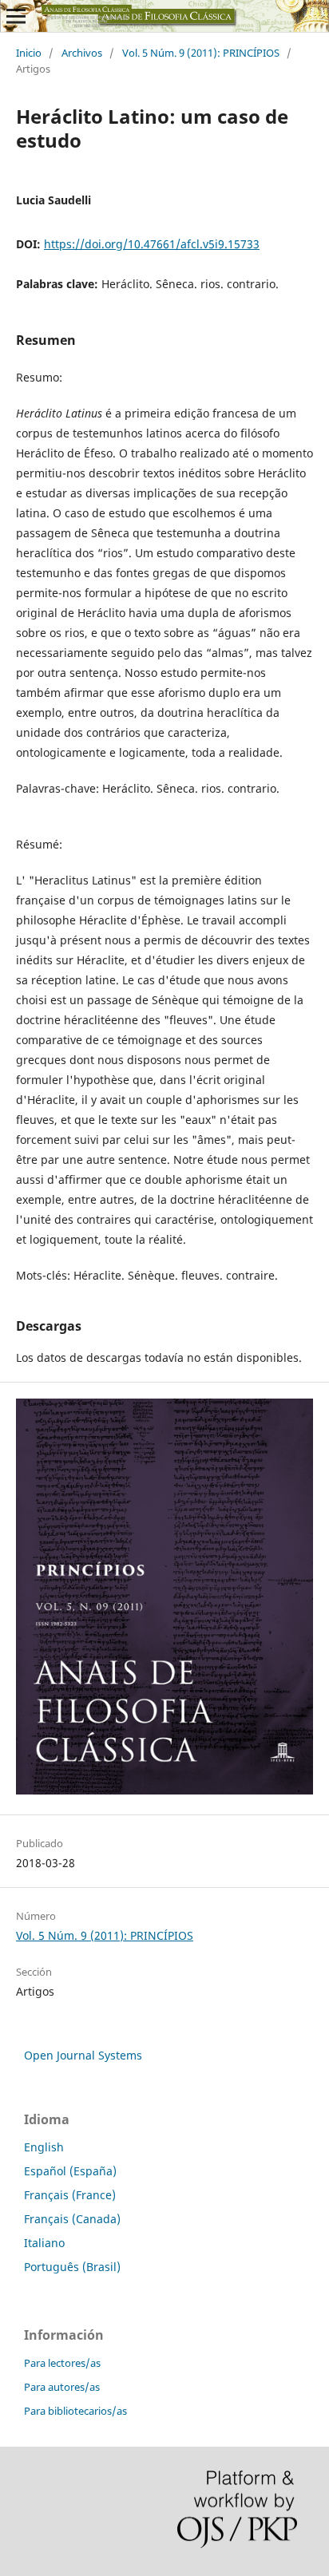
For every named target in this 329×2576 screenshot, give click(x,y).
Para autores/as (62, 2387)
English (44, 2147)
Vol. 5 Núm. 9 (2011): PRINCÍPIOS (201, 53)
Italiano (44, 2243)
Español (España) (70, 2171)
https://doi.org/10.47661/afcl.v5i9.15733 (152, 244)
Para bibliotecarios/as (75, 2411)
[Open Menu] (16, 16)
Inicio (29, 53)
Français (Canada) (72, 2219)
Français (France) (70, 2195)
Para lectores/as (62, 2363)
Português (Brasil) (72, 2267)
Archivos (82, 53)
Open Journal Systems (83, 2055)
